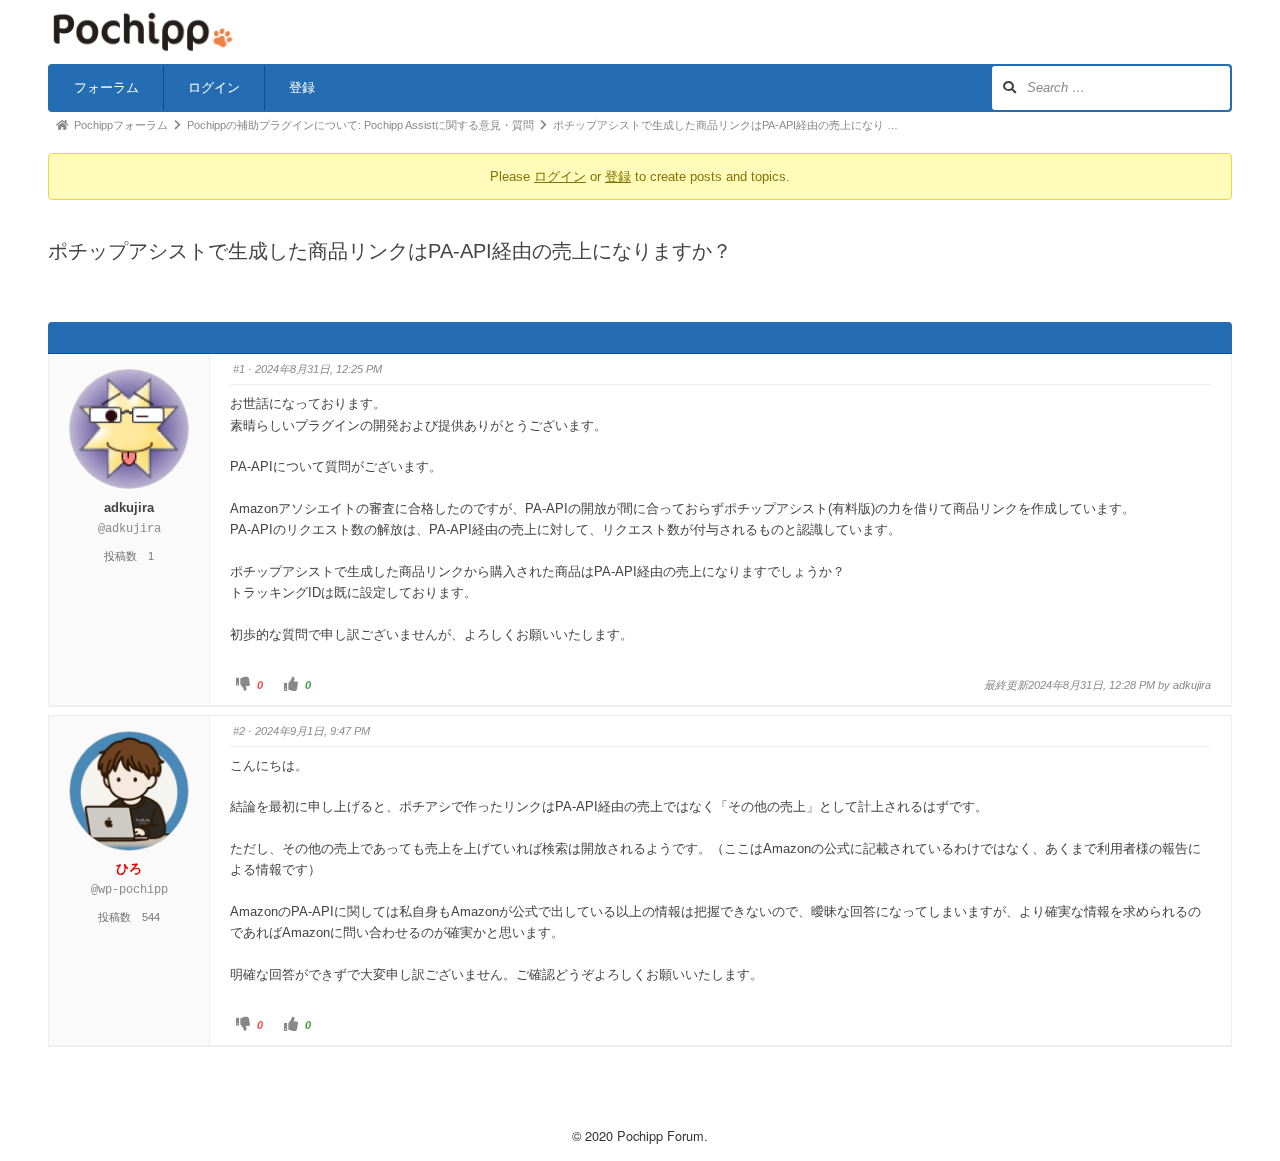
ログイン (214, 87)
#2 (239, 731)
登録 (302, 87)
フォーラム (106, 87)
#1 (239, 369)
